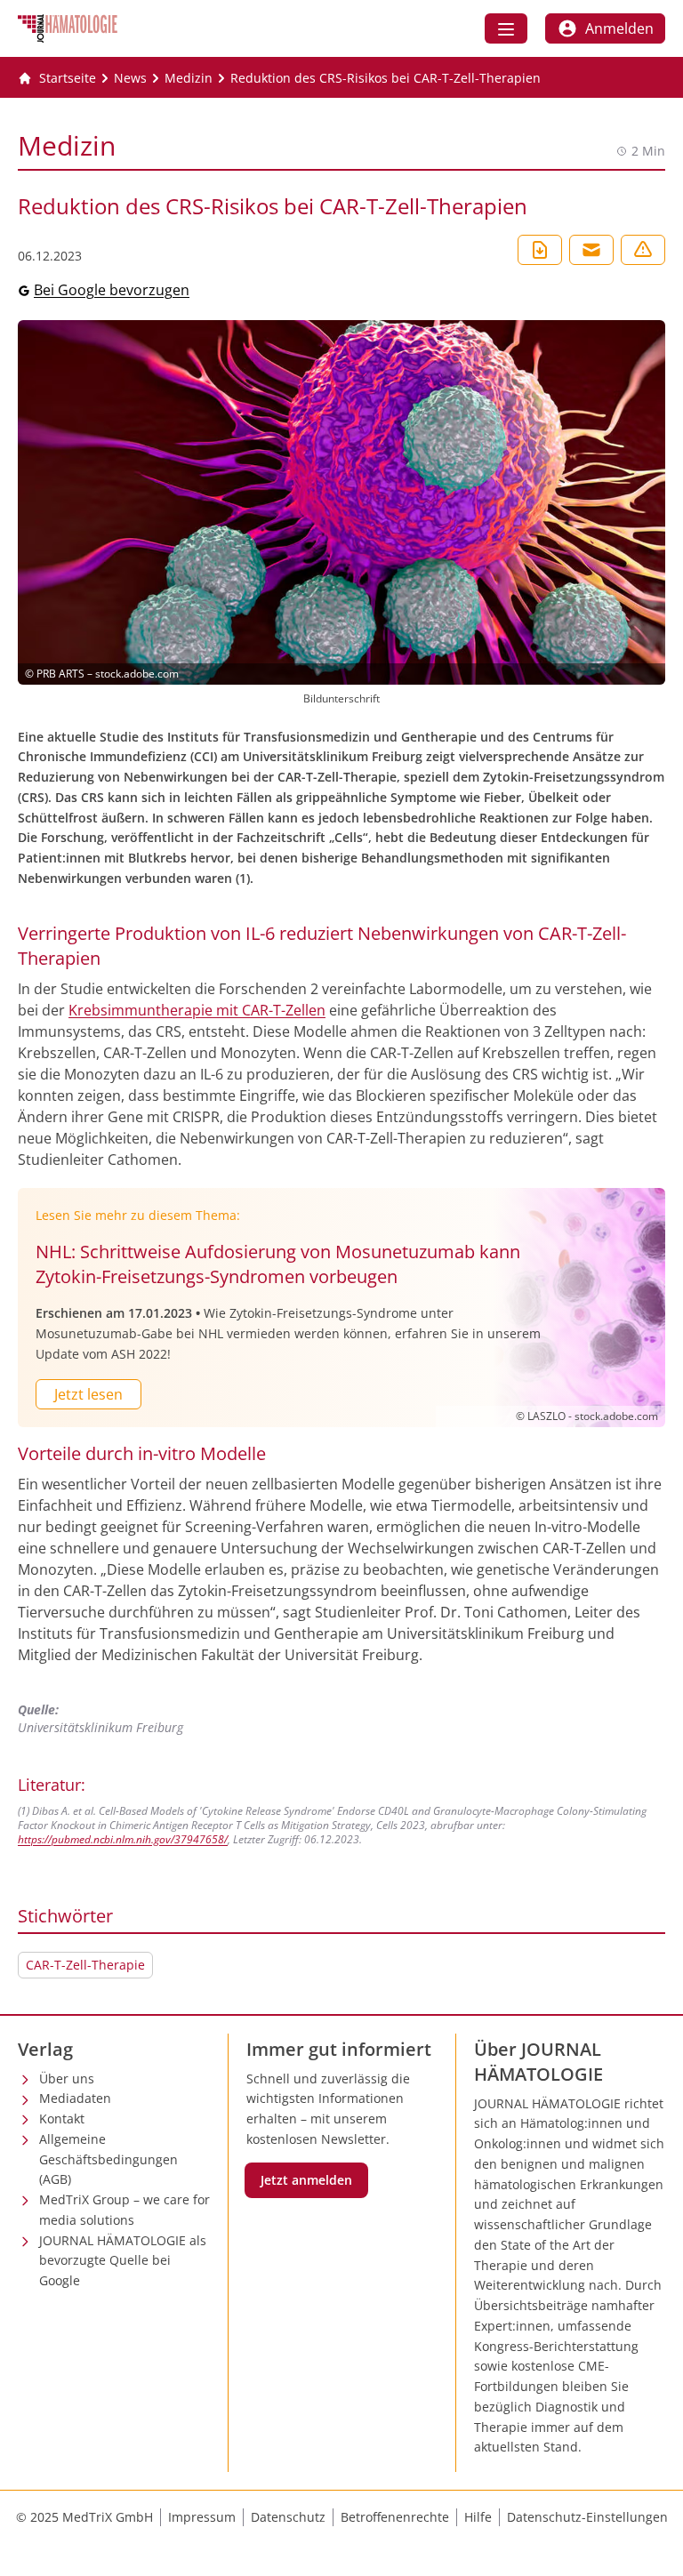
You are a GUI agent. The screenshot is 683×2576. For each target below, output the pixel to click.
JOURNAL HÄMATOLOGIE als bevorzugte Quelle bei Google (123, 2261)
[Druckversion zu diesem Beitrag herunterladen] (540, 250)
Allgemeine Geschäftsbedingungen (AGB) (108, 2159)
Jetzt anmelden (306, 2180)
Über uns (67, 2078)
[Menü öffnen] (506, 28)
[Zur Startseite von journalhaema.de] (68, 28)
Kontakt (62, 2119)
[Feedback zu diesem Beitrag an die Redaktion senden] (643, 250)
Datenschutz (288, 2517)
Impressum (202, 2517)
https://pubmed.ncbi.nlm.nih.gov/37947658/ (123, 1839)
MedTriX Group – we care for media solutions (125, 2210)
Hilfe (478, 2517)
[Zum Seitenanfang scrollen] (651, 2544)
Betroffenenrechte (395, 2517)
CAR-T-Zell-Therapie (85, 1965)
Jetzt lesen (88, 1394)
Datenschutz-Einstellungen (587, 2517)
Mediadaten (75, 2098)
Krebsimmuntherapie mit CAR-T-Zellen (197, 1010)
